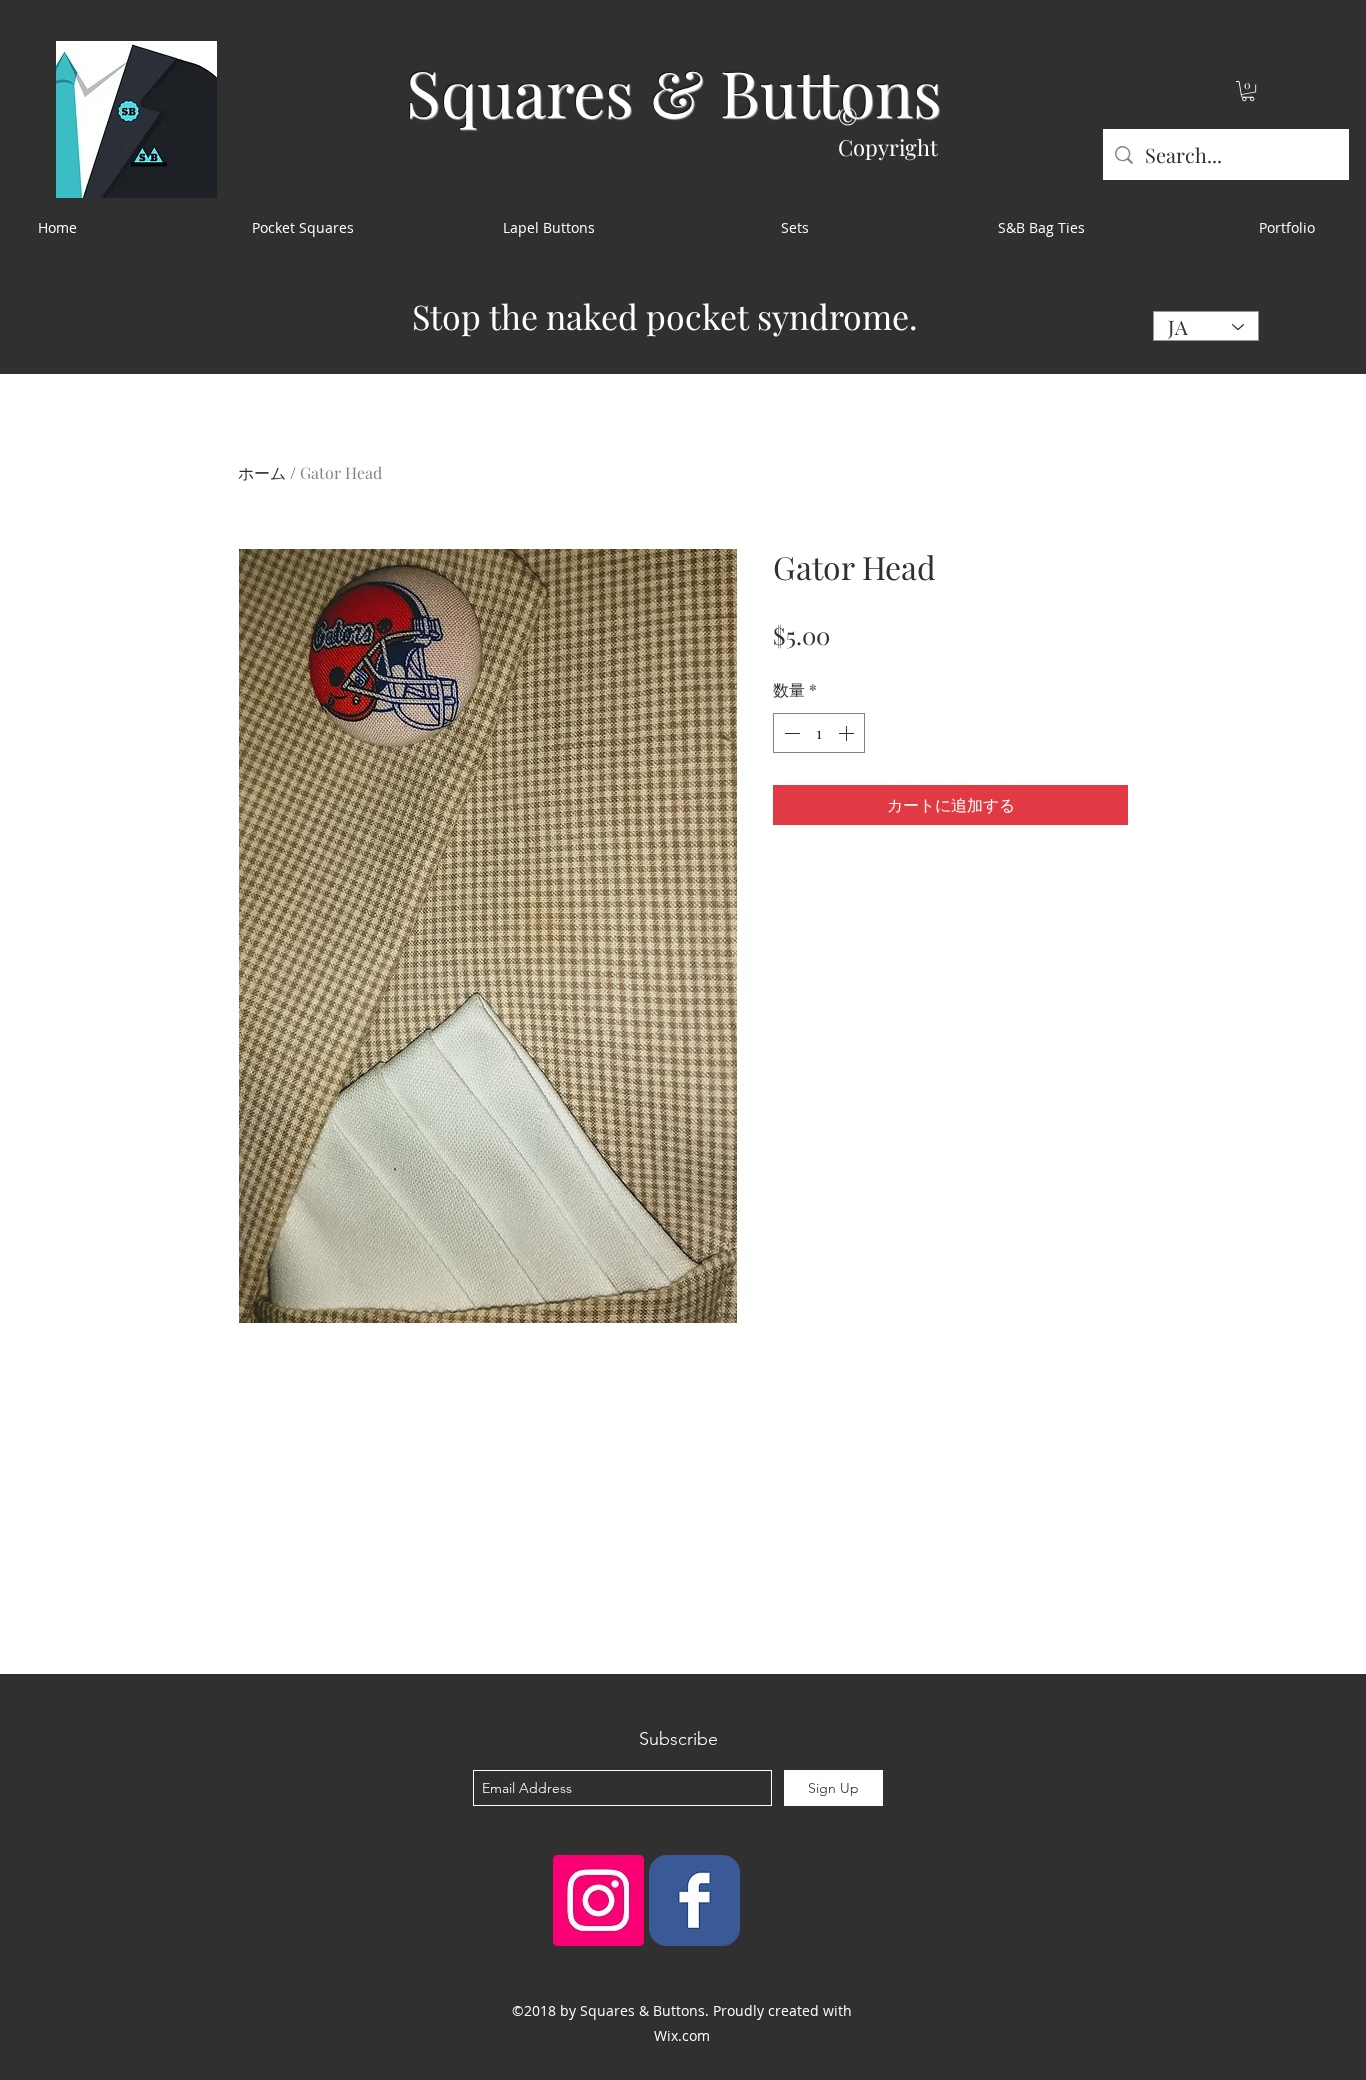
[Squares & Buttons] (694, 1900)
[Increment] (848, 733)
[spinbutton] (819, 733)
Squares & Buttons (674, 91)
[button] (1248, 91)
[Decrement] (790, 733)
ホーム (262, 472)
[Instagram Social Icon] (598, 1900)
